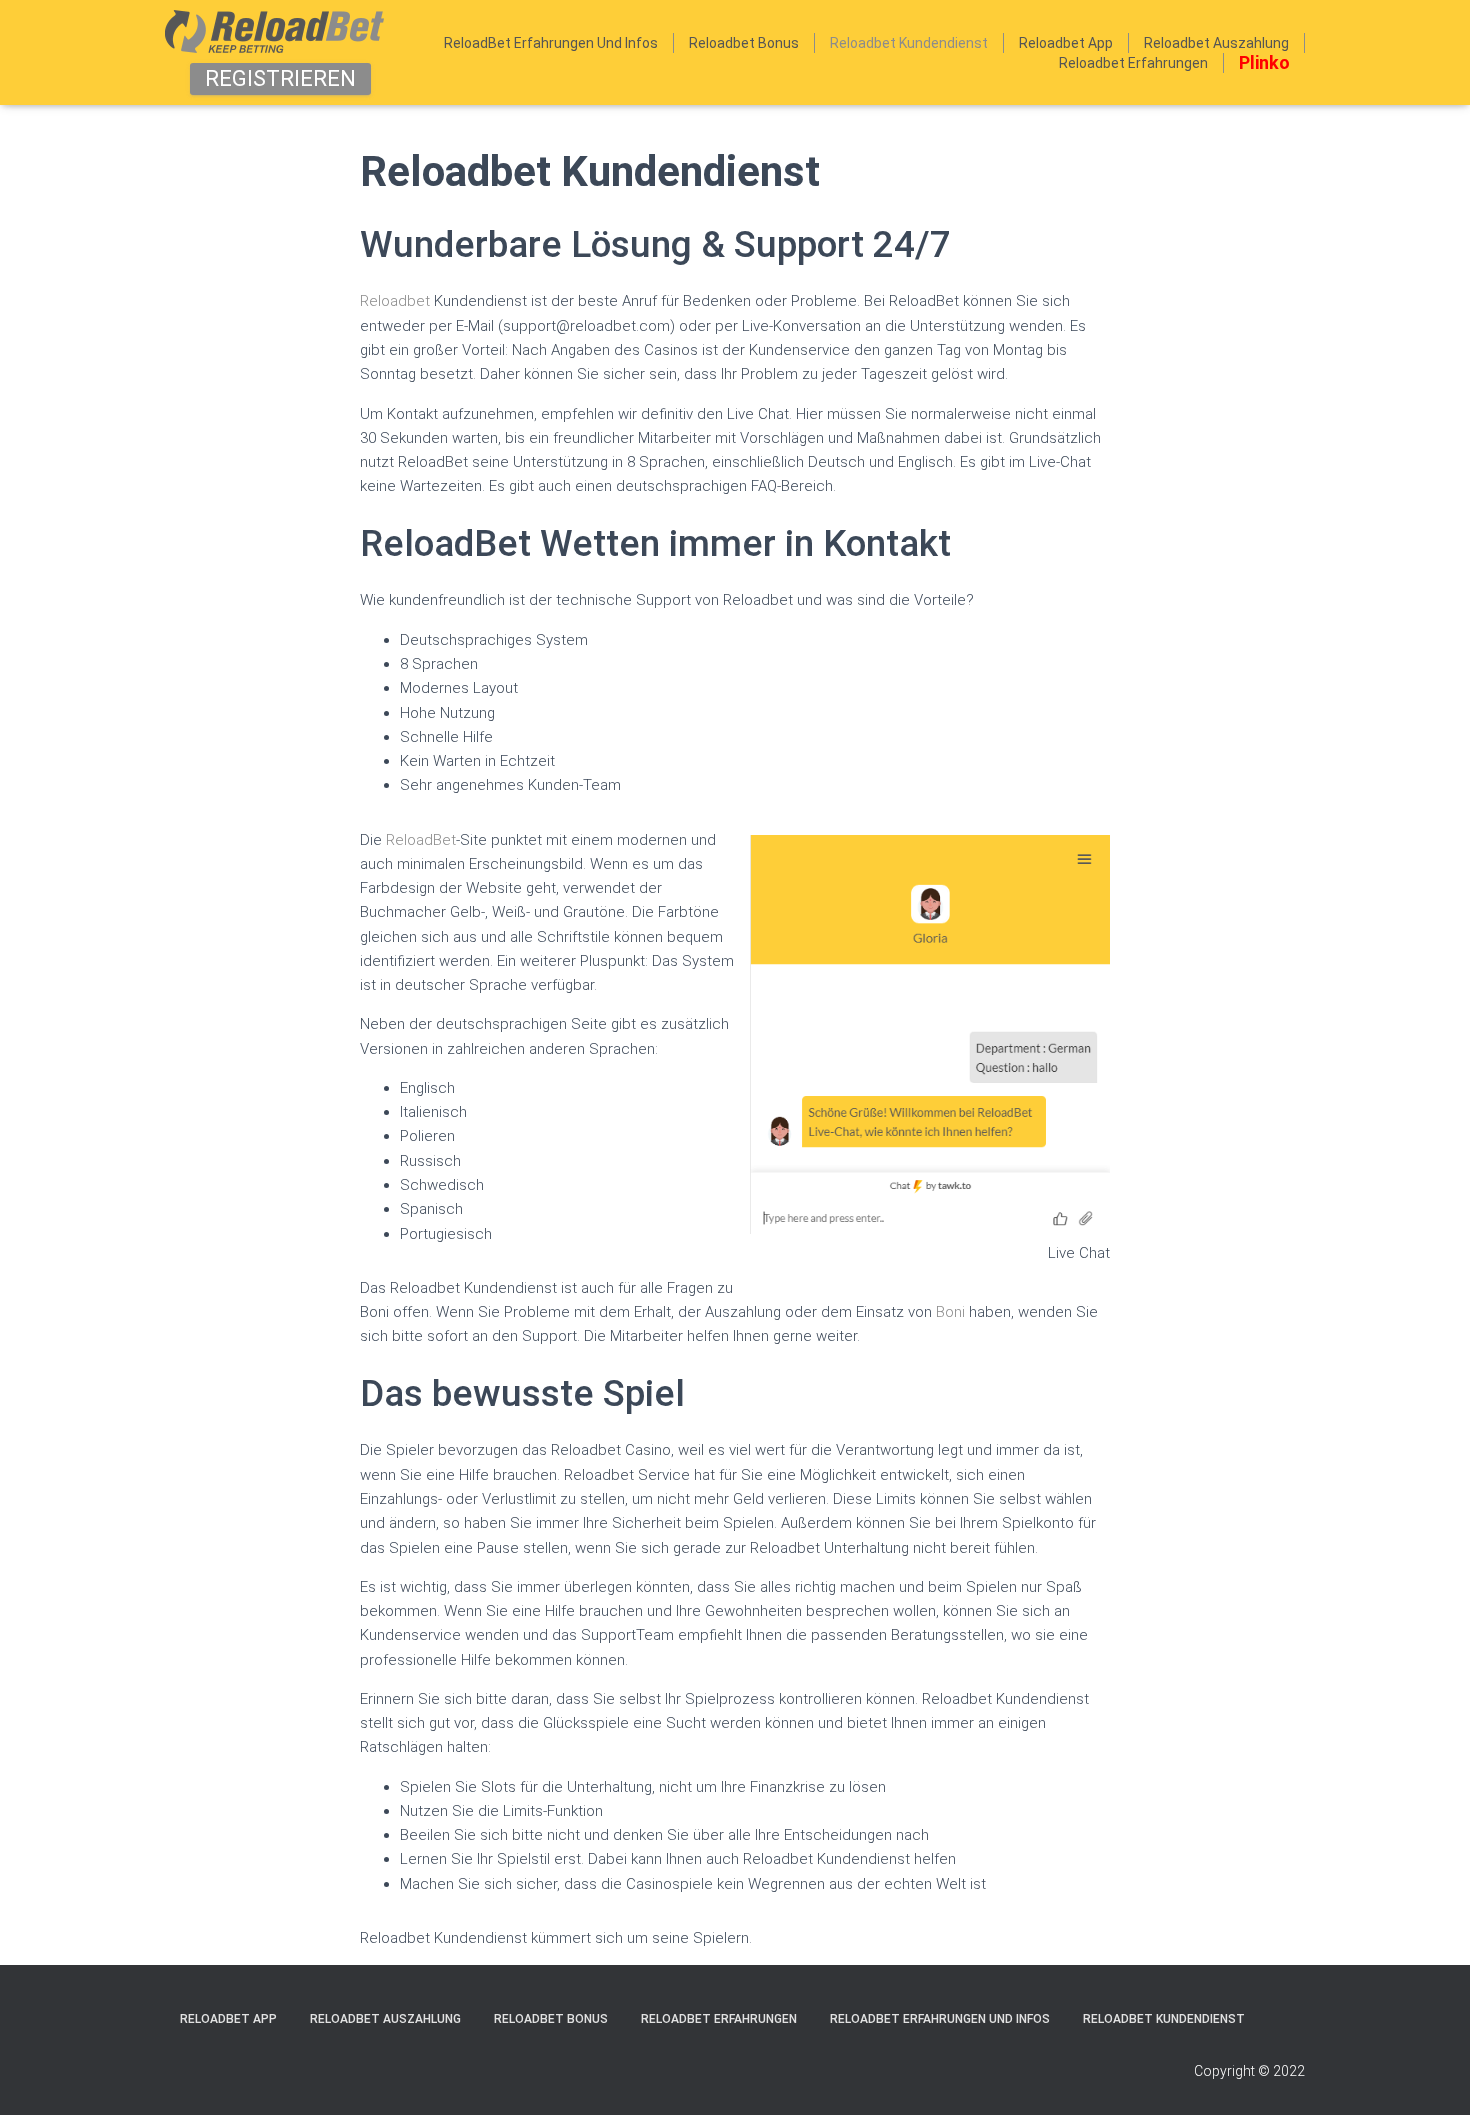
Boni (950, 1312)
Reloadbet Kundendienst (909, 43)
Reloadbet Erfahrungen (1133, 63)
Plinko (1264, 63)
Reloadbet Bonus (744, 43)
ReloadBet (421, 840)
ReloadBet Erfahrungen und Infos (551, 43)
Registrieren (280, 78)
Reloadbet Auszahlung (1216, 43)
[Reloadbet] (274, 31)
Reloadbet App (1066, 43)
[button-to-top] (1430, 2075)
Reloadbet (397, 301)
